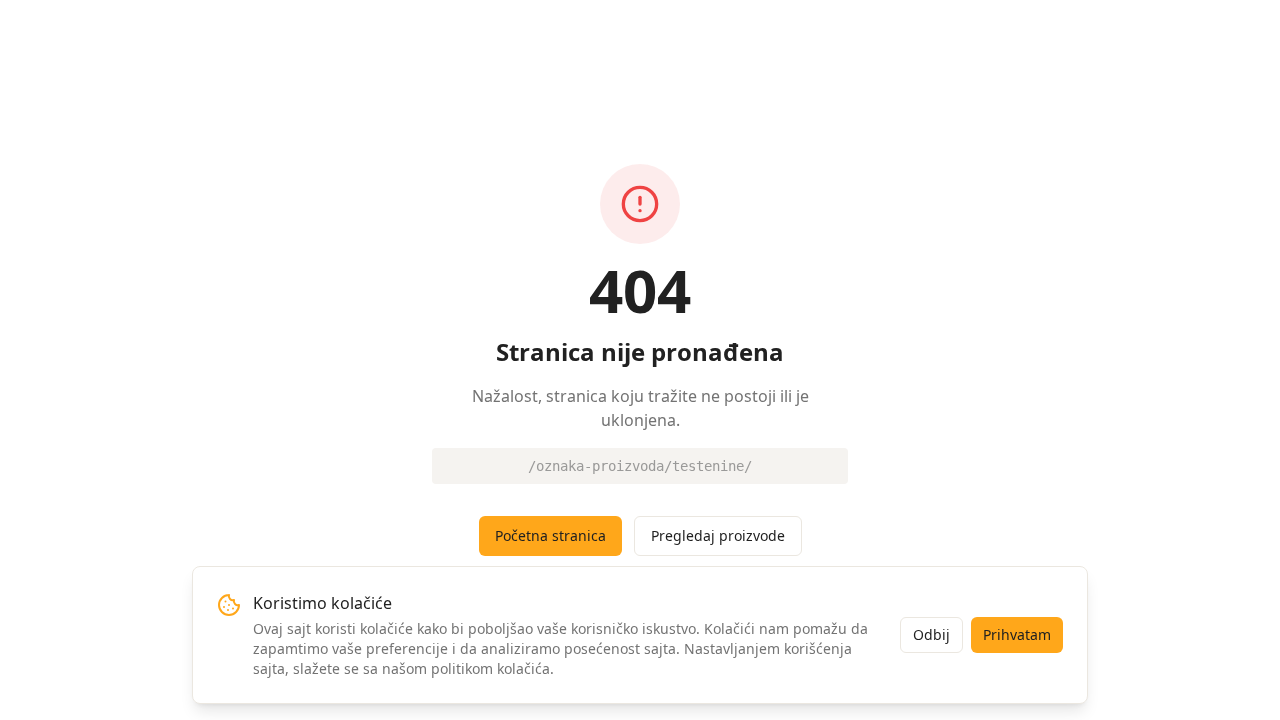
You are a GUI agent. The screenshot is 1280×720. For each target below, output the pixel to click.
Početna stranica (550, 535)
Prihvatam (1017, 634)
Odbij (931, 634)
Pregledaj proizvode (718, 535)
